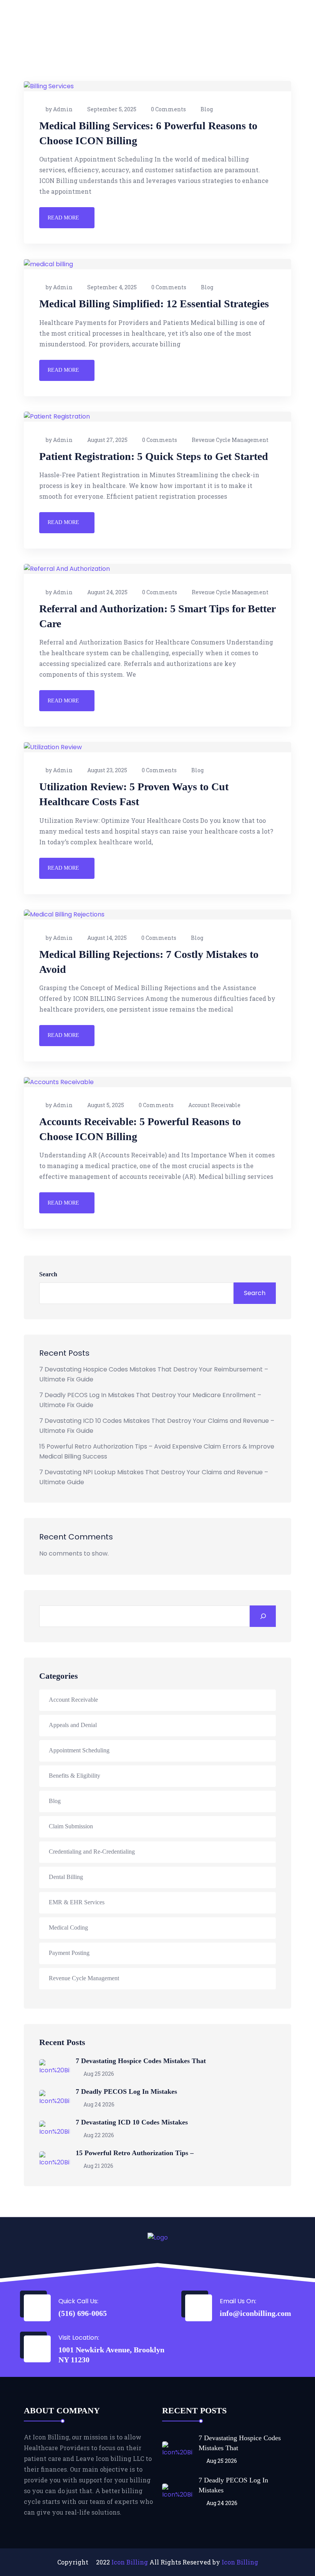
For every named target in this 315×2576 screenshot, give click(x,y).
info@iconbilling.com (255, 2313)
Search (48, 1274)
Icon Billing (130, 2562)
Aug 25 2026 (98, 2074)
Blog (207, 109)
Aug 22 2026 (98, 2135)
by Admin (59, 109)
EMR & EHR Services (77, 1902)
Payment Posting (69, 1953)
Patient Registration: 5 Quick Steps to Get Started (154, 456)
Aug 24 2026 (98, 2104)
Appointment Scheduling (79, 1750)
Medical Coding (68, 1927)
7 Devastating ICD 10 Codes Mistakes (132, 2122)
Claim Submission (71, 1826)
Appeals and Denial (73, 1725)
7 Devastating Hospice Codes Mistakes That (141, 2061)
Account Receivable (214, 1105)
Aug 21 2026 (98, 2166)
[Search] (263, 1616)
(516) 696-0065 (83, 2313)
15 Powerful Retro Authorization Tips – (135, 2153)
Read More (63, 218)
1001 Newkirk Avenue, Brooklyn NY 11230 (111, 2355)
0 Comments (168, 109)
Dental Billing (66, 1877)
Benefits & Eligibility (75, 1776)
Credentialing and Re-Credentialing (92, 1852)
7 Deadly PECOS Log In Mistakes (126, 2091)
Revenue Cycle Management (230, 440)
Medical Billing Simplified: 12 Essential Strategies (154, 304)
